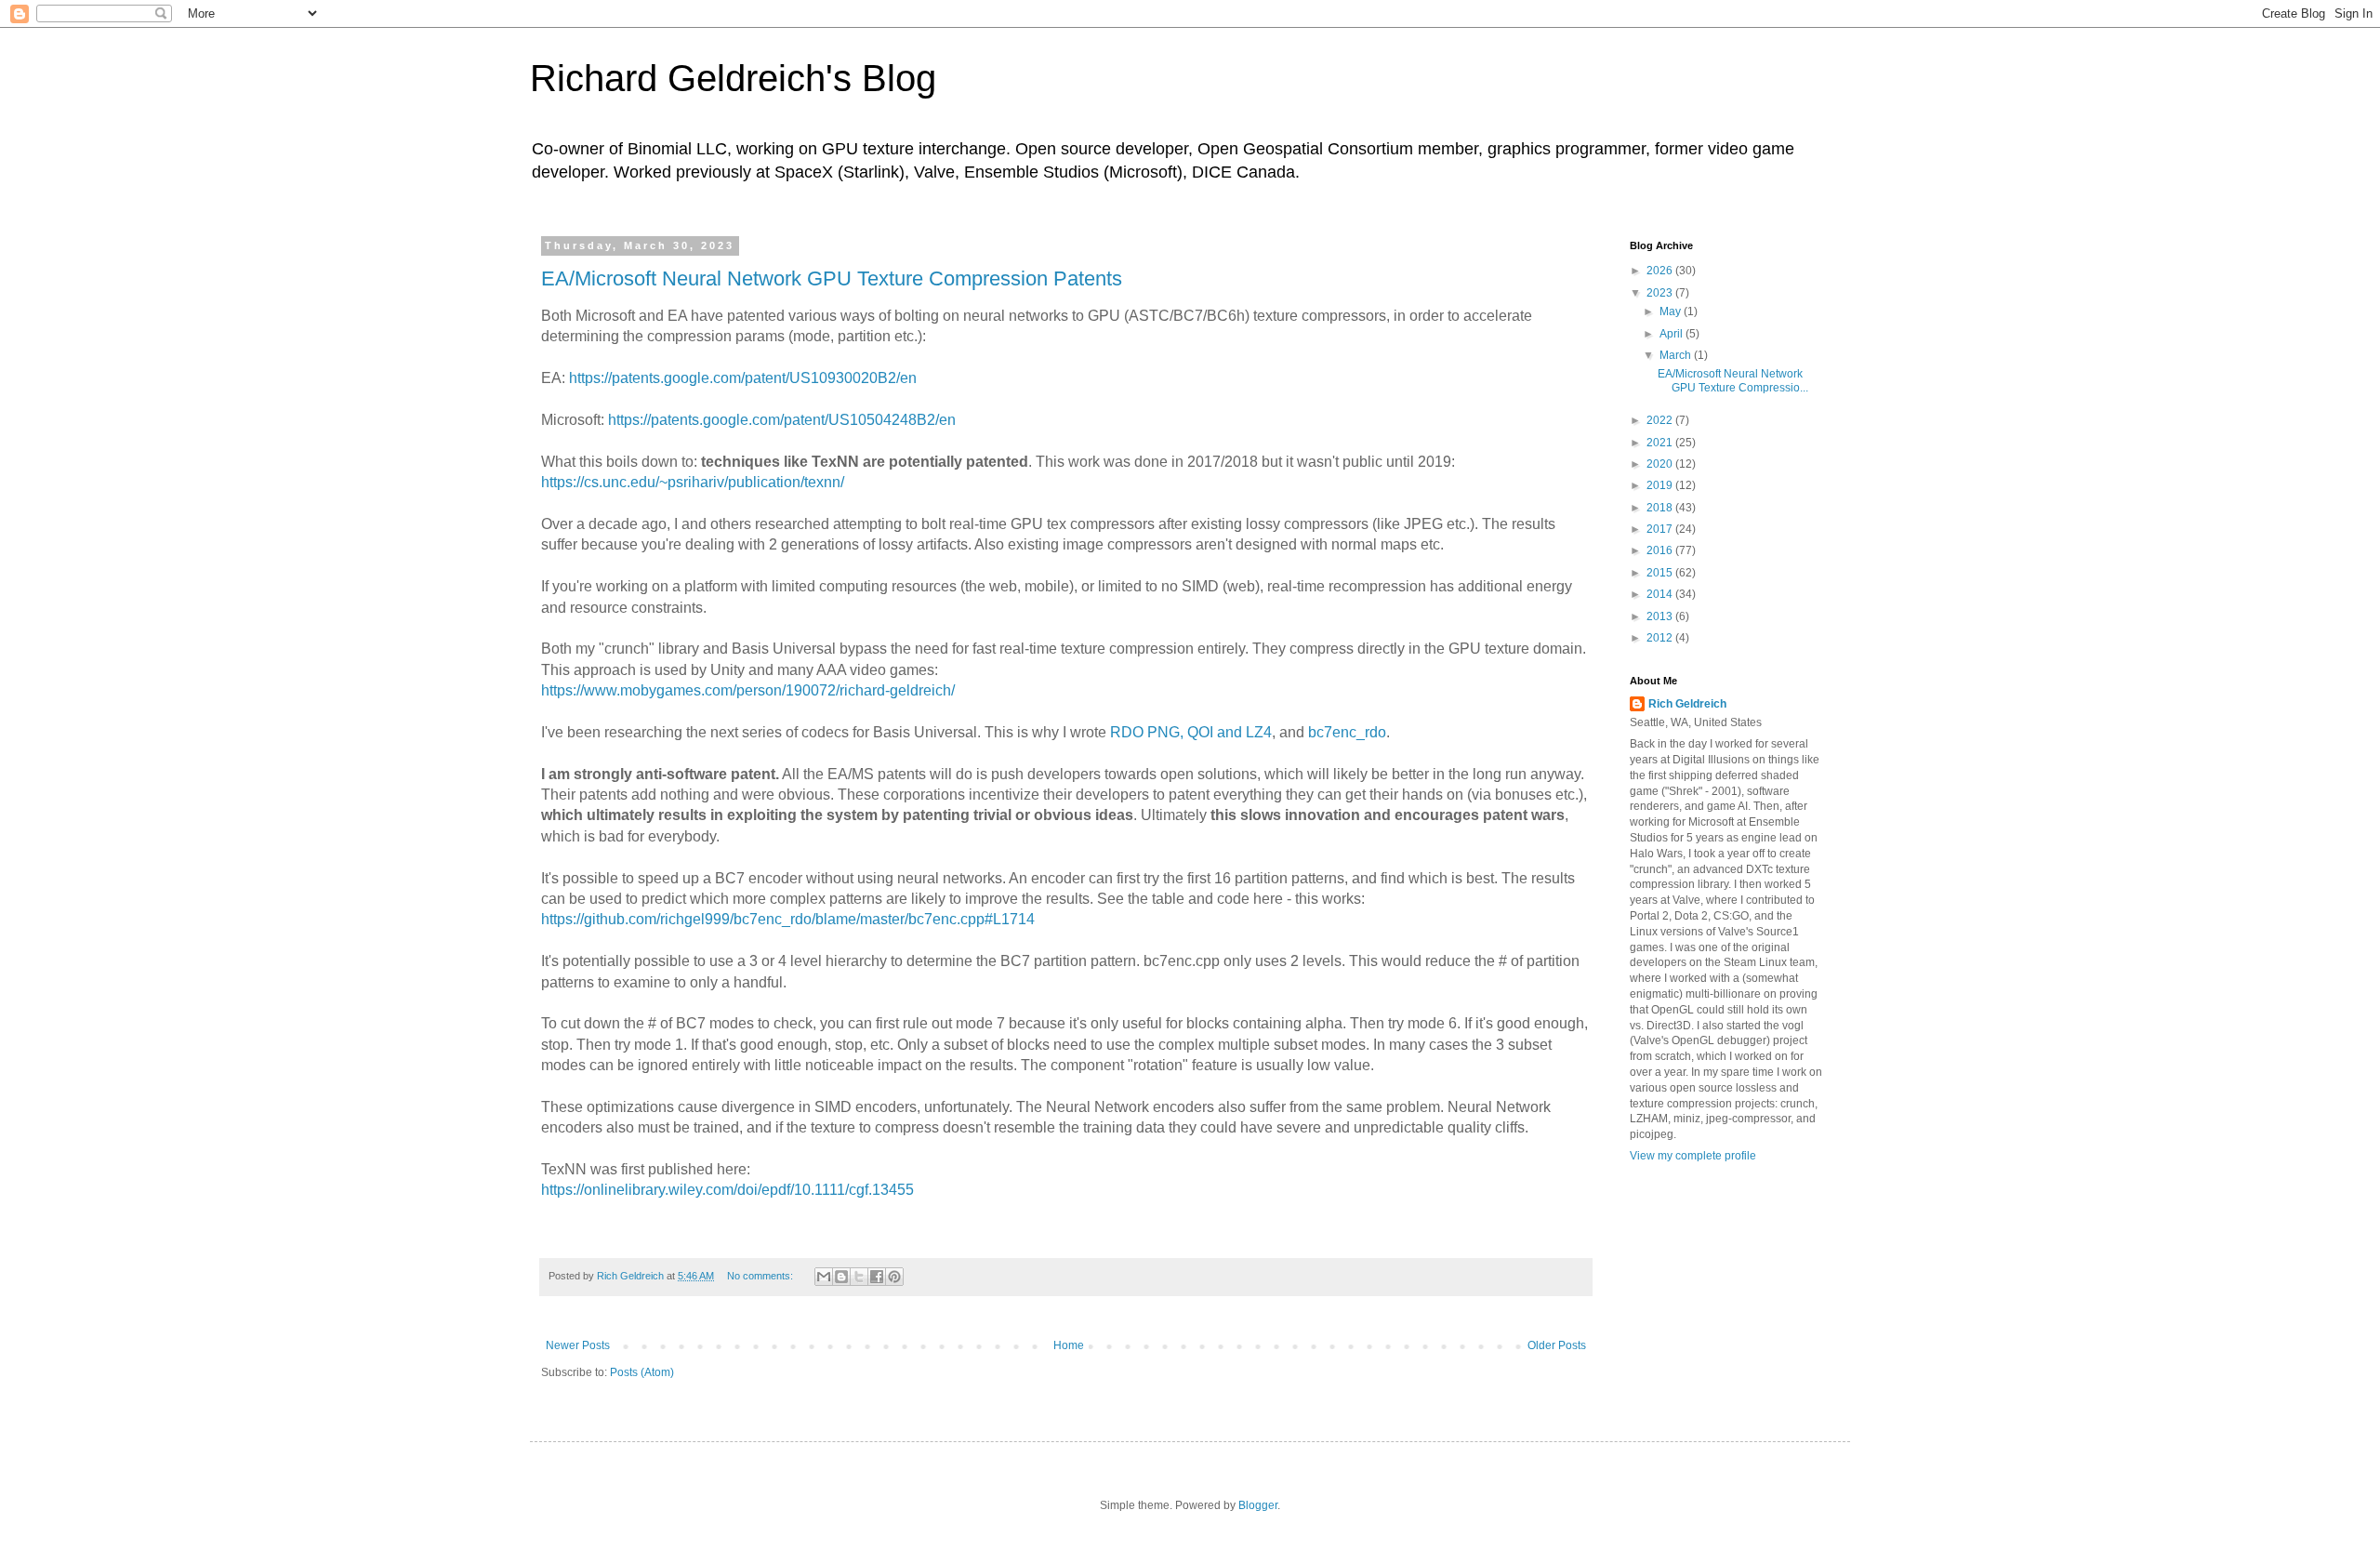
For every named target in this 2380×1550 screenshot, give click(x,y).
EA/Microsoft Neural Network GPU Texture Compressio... (1733, 380)
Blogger (1258, 1505)
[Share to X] (859, 1277)
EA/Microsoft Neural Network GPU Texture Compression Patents (832, 278)
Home (1069, 1345)
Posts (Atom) (642, 1372)
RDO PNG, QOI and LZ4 (1191, 732)
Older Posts (1557, 1345)
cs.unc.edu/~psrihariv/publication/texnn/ (714, 482)
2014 (1661, 594)
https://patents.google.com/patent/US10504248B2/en (782, 420)
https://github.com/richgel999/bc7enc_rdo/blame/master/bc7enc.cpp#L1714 (788, 919)
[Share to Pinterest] (894, 1277)
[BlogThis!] (841, 1277)
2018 (1661, 508)
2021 (1661, 443)
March (1677, 355)
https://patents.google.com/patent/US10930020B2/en (743, 378)
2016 (1661, 550)
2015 (1661, 573)
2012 (1661, 638)
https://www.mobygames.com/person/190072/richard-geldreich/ (748, 690)
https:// (562, 482)
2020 (1661, 464)
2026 (1661, 271)
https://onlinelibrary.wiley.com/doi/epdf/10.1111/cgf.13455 (727, 1190)
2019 (1661, 485)
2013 (1661, 616)
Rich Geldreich (1687, 704)
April (1673, 334)
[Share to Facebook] (877, 1277)
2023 (1661, 293)
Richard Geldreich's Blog (733, 78)
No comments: (761, 1276)
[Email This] (824, 1277)
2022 (1661, 420)
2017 (1661, 529)
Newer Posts (578, 1345)
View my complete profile (1693, 1156)
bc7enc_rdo (1347, 732)
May (1672, 311)
